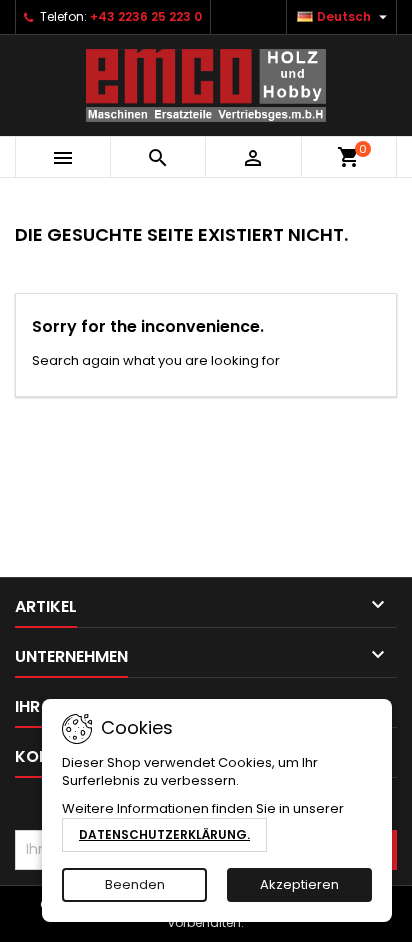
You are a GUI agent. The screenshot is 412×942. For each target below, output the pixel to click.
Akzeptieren (299, 884)
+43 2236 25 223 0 (146, 16)
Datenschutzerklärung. (164, 834)
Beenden (135, 884)
